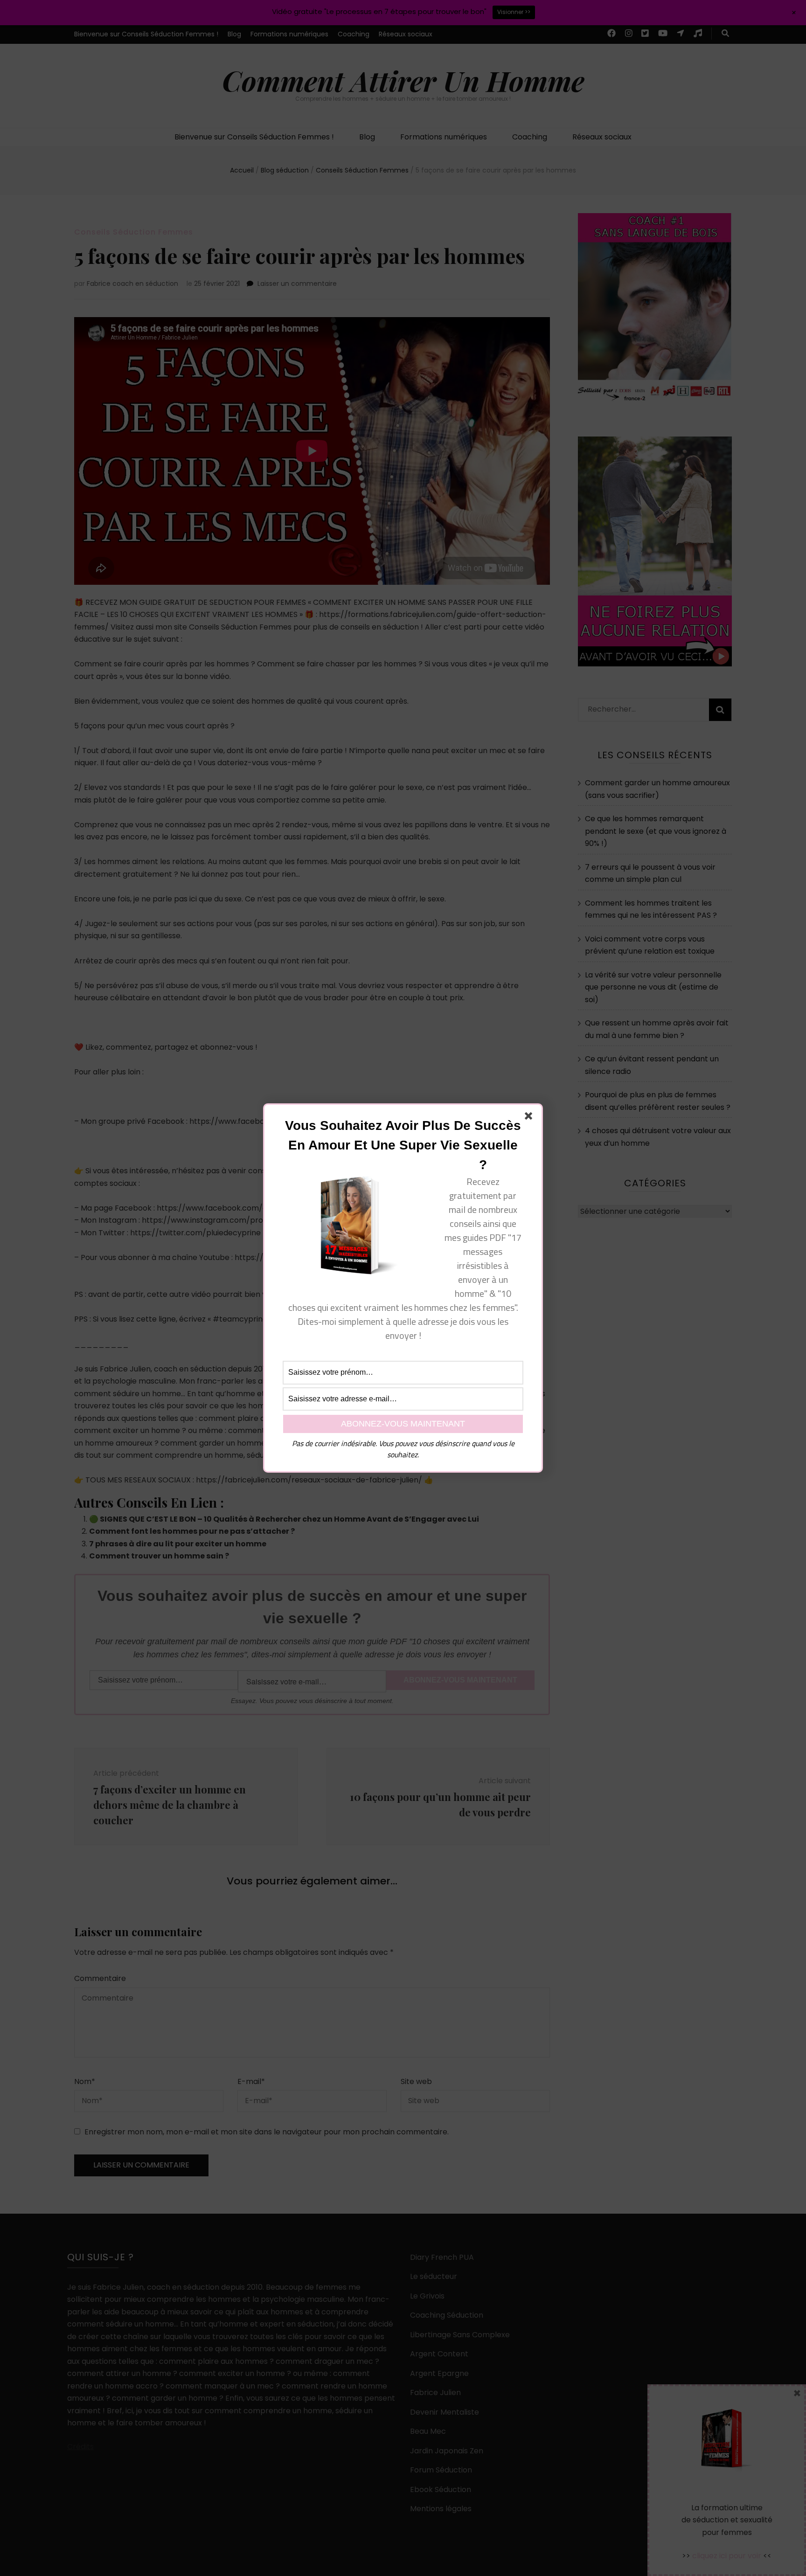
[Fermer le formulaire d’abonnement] (530, 1118)
